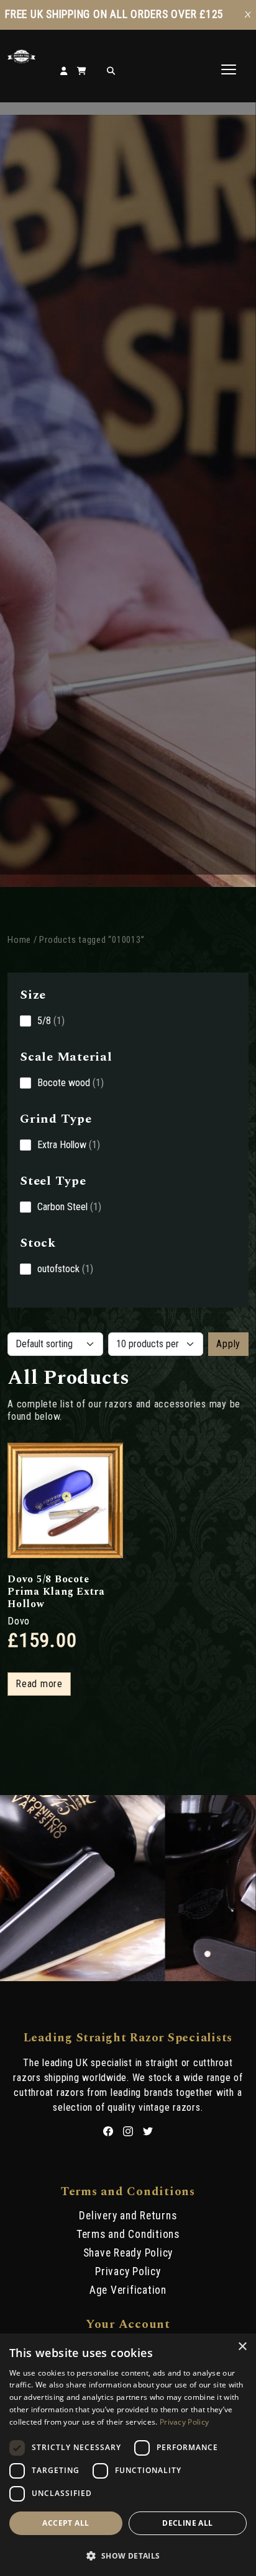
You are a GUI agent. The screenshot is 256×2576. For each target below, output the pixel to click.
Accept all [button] (66, 2523)
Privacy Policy (128, 2271)
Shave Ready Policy (128, 2253)
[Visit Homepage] (21, 60)
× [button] (242, 2347)
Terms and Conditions (128, 2234)
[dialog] (128, 2455)
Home (19, 940)
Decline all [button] (187, 2523)
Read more (39, 1684)
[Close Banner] (248, 15)
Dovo (19, 1621)
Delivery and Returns (128, 2216)
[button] (128, 2555)
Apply (228, 1344)
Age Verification (128, 2290)
